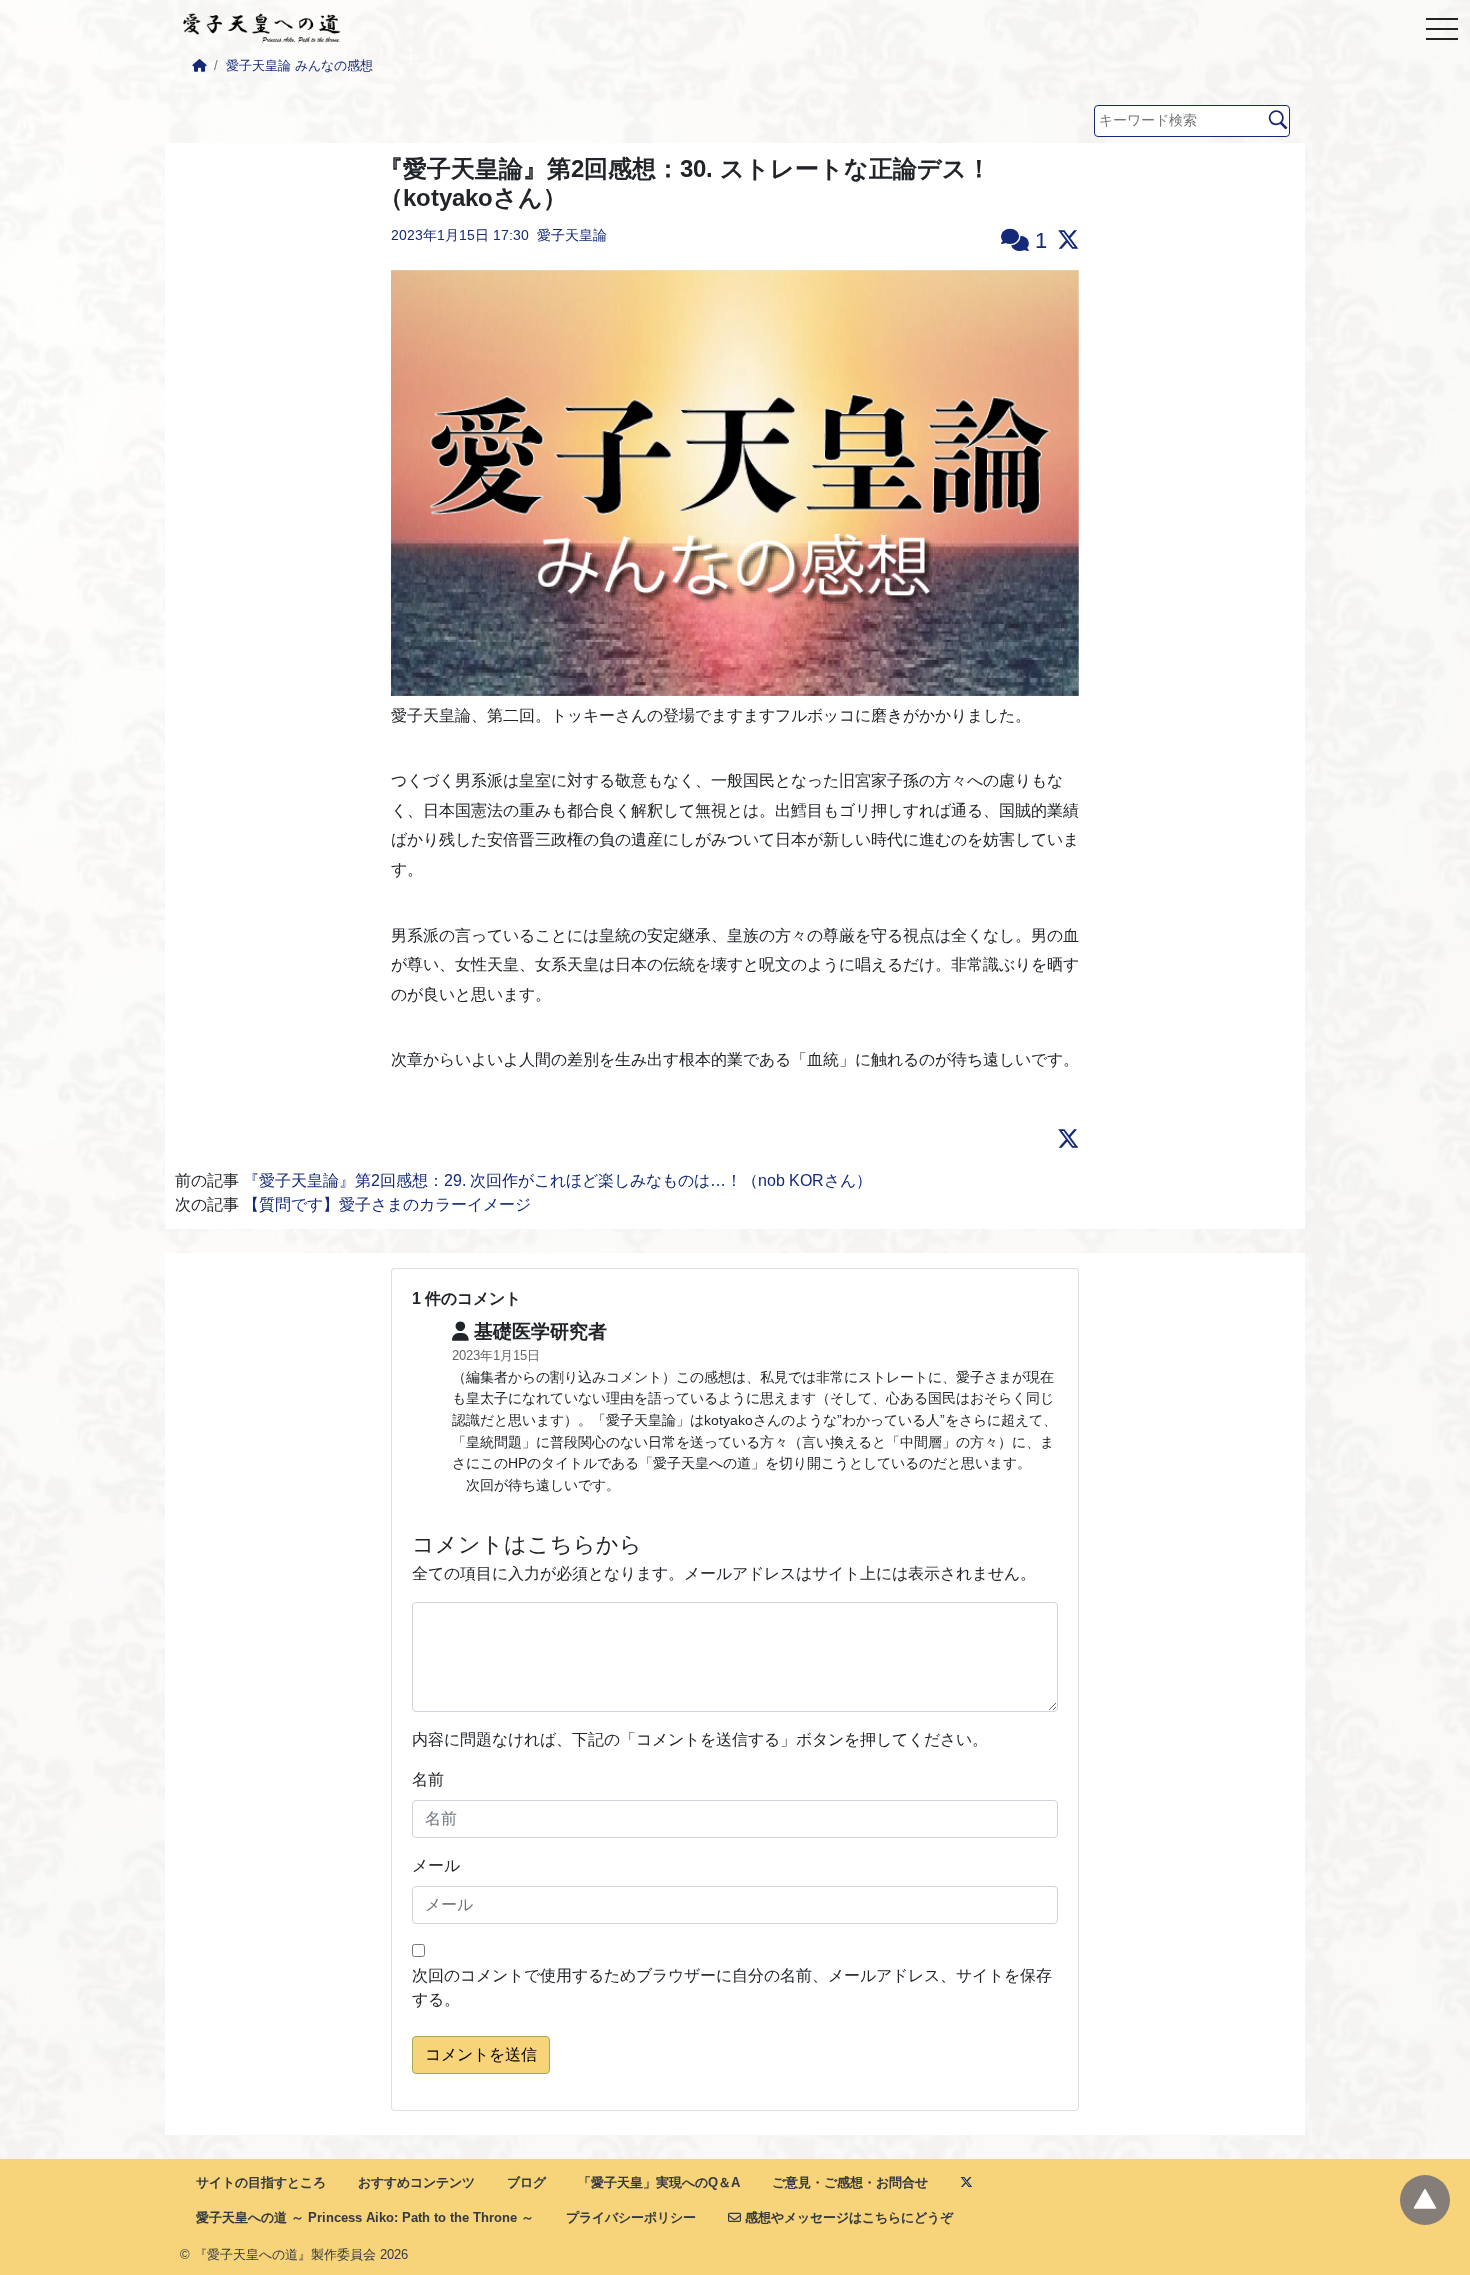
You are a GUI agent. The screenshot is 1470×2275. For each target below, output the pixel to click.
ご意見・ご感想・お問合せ (850, 2182)
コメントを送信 (481, 2054)
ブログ (526, 2182)
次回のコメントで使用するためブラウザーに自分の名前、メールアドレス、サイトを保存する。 (732, 1987)
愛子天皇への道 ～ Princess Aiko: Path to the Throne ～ (365, 2217)
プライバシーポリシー (631, 2217)
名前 (428, 1779)
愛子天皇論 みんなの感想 (299, 65)
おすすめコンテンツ (416, 2182)
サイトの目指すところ (261, 2182)
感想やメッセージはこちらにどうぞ (847, 2217)
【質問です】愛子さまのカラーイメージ (387, 1204)
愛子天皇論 (572, 235)
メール (436, 1865)
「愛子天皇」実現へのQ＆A (659, 2182)
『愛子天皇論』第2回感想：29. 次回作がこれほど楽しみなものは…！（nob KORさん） (557, 1180)
